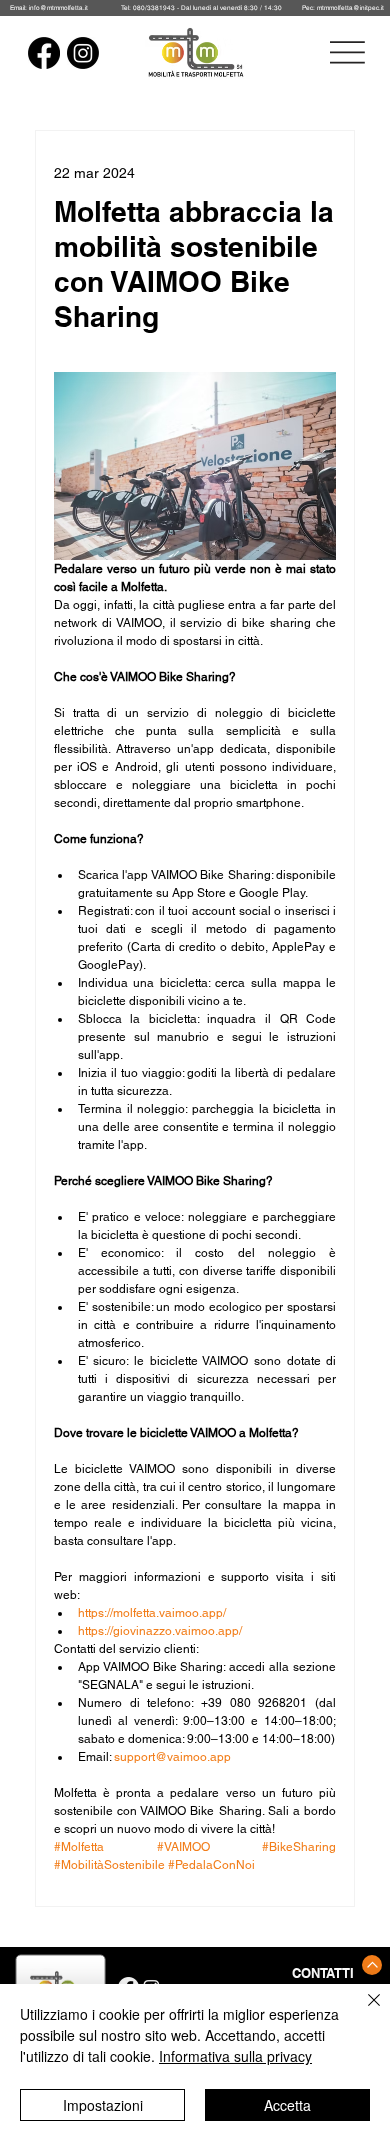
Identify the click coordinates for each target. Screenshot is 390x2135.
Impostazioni (103, 2105)
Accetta (287, 2105)
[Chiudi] (362, 2012)
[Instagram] (83, 53)
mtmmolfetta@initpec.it (350, 7)
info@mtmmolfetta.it (58, 7)
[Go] (372, 1965)
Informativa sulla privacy (235, 2056)
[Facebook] (44, 53)
